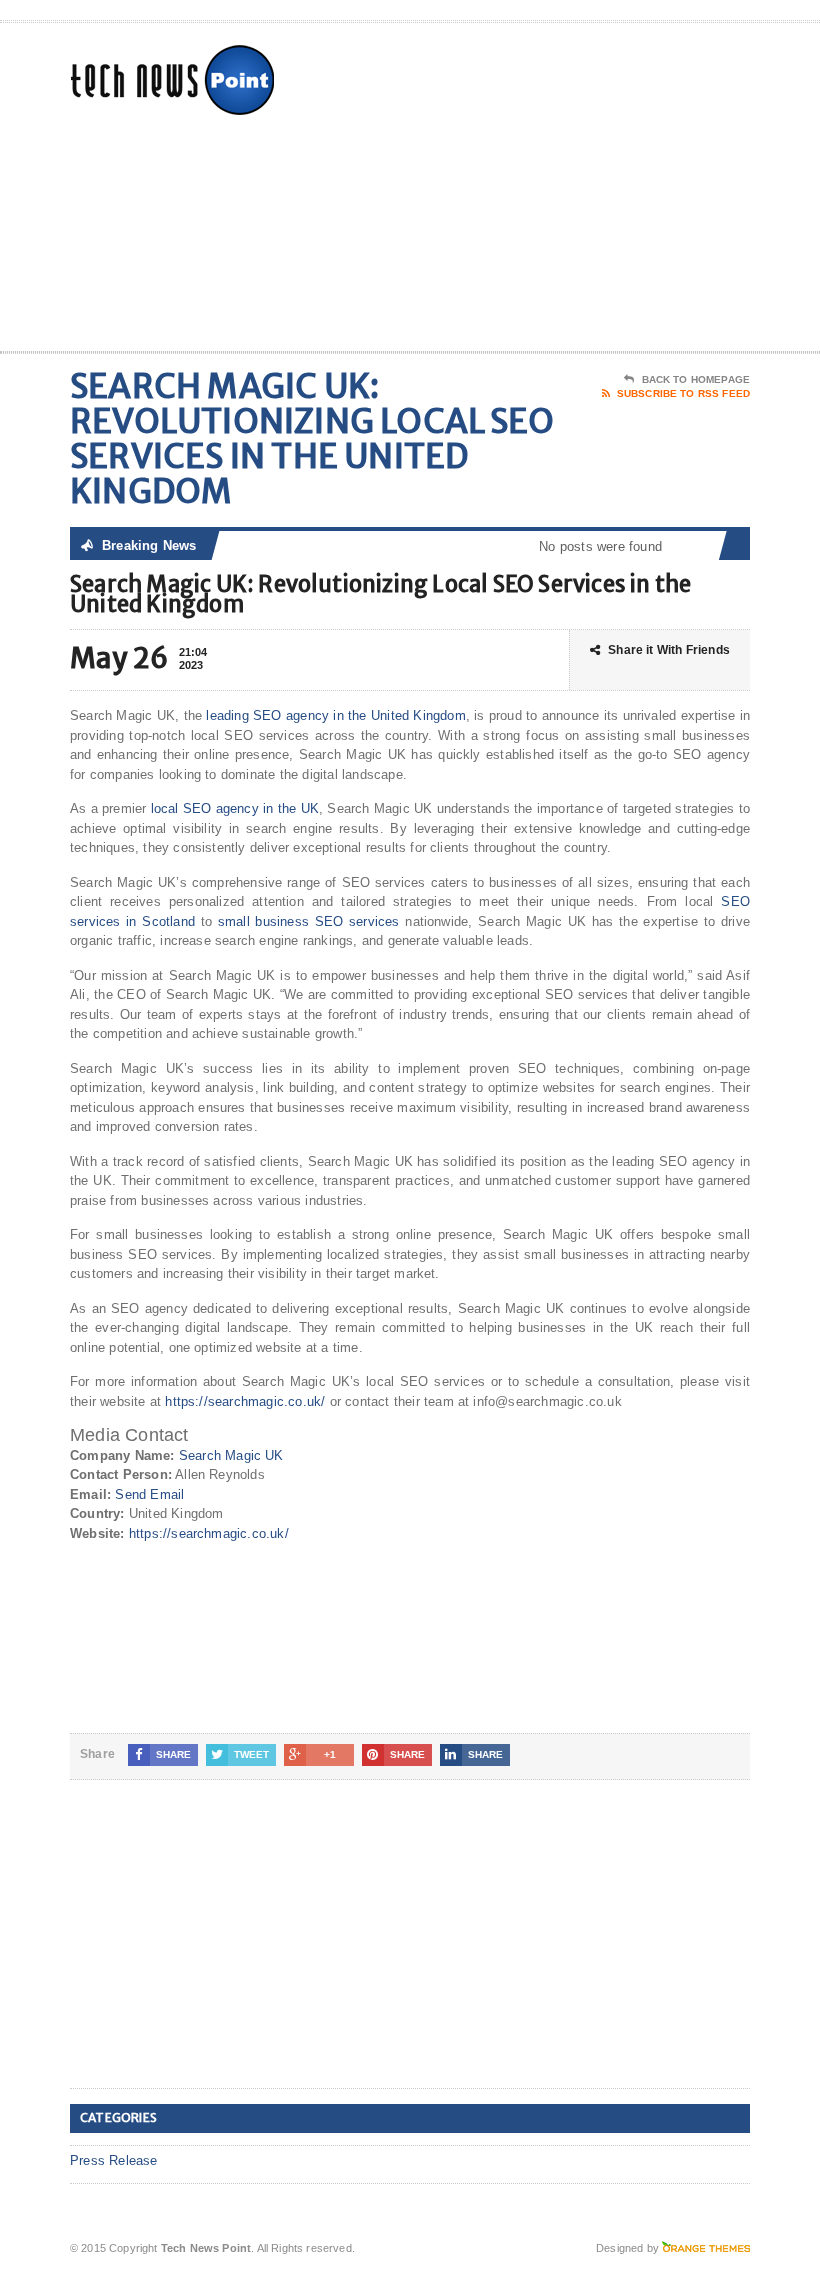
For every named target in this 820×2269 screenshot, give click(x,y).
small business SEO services (309, 921)
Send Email (149, 1494)
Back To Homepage (696, 379)
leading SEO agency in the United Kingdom (335, 715)
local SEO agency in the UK (235, 808)
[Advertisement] (620, 191)
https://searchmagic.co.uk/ (245, 1401)
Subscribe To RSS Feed (683, 393)
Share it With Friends (669, 650)
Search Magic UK (231, 1455)
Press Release (114, 2160)
